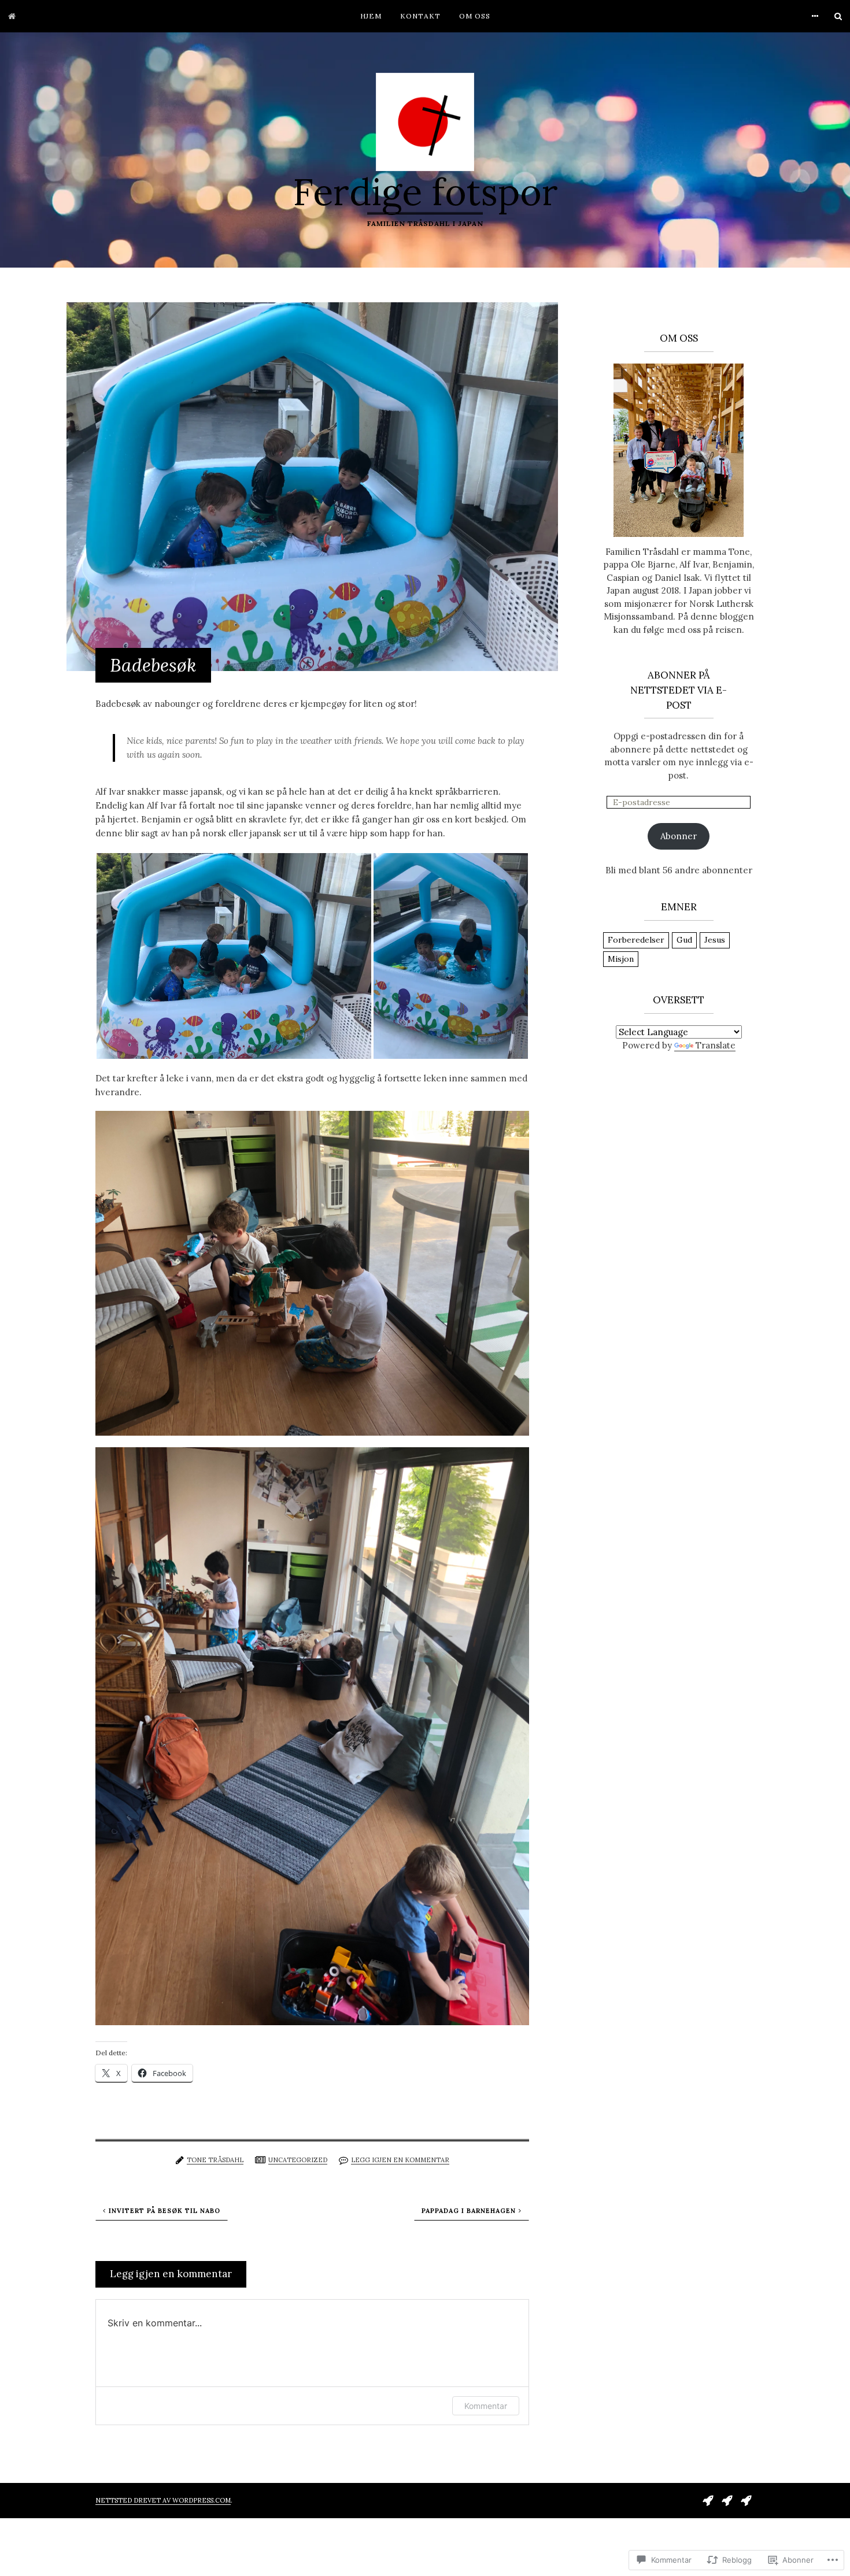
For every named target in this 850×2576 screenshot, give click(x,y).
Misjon (621, 959)
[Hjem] (12, 16)
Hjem (371, 16)
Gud (684, 940)
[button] (234, 956)
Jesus (715, 940)
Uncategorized (298, 2160)
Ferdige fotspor (425, 192)
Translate (716, 1045)
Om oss (475, 16)
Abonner (679, 836)
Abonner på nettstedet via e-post (679, 690)
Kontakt (420, 16)
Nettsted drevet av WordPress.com (163, 2500)
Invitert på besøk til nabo (165, 2211)
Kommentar (486, 2406)
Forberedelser (636, 940)
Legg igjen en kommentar (400, 2160)
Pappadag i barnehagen (469, 2211)
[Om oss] (746, 2499)
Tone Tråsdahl (215, 2160)
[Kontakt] (727, 2499)
